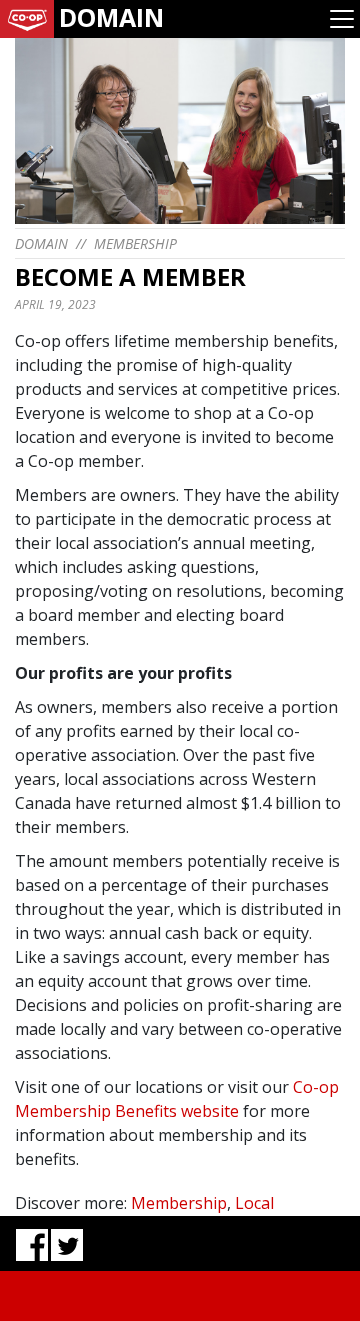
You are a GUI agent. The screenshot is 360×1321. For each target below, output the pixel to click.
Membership (135, 243)
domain (41, 243)
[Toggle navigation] (342, 19)
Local (254, 1203)
